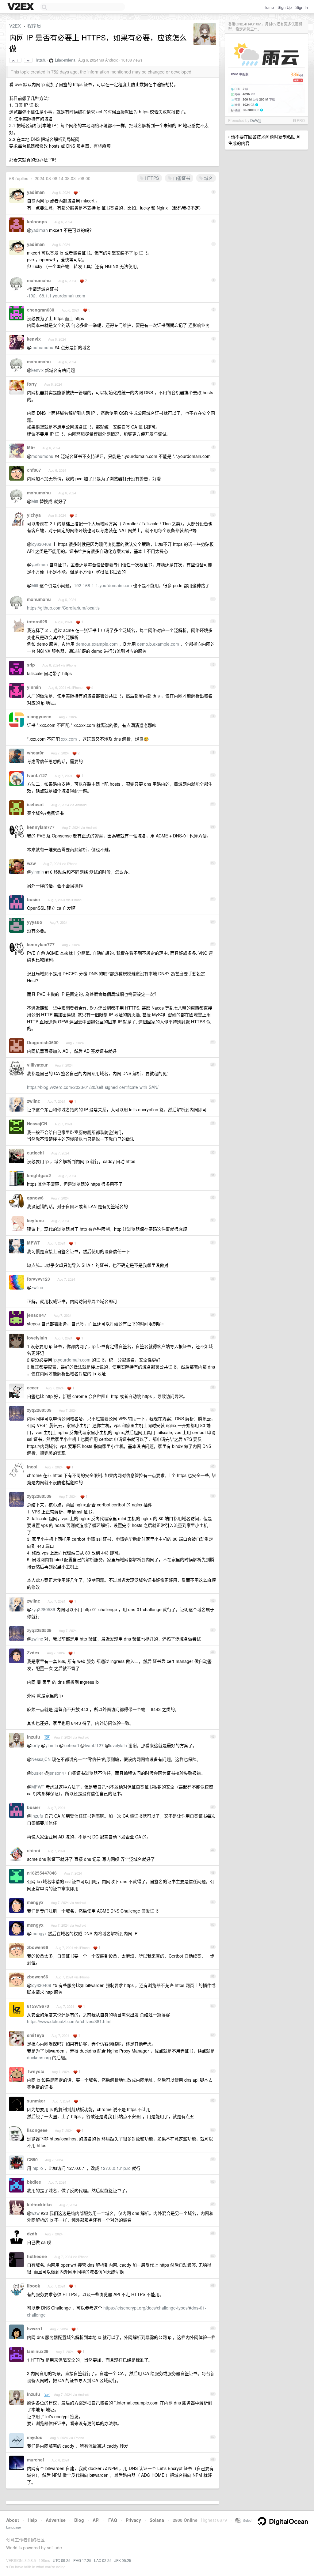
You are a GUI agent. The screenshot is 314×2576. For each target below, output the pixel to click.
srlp (31, 665)
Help (32, 2520)
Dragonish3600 (43, 1042)
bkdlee (34, 2182)
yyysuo (35, 922)
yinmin (34, 687)
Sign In (302, 7)
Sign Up (285, 7)
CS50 (32, 2159)
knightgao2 (39, 1175)
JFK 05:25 (123, 2560)
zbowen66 (38, 1947)
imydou (35, 2437)
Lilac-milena (65, 60)
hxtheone (37, 2256)
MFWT (34, 1243)
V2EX (15, 26)
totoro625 (37, 621)
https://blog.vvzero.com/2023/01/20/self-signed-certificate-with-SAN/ (93, 1087)
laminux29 (38, 2351)
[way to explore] (21, 7)
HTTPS (151, 178)
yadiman (36, 192)
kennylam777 (41, 827)
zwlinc (34, 1101)
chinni (34, 1850)
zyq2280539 (39, 1410)
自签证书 (181, 178)
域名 (208, 178)
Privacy (133, 2520)
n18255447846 (42, 1873)
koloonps (37, 221)
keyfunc (35, 1220)
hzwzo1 (35, 2329)
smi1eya (36, 2035)
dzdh (32, 2234)
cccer (33, 1388)
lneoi (32, 1467)
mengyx (35, 1902)
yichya (34, 515)
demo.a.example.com (97, 644)
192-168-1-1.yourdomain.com (103, 585)
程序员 (34, 26)
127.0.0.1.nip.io (116, 2168)
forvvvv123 (38, 1279)
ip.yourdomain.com (72, 1360)
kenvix (34, 339)
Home (269, 7)
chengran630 (41, 310)
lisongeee (37, 2130)
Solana (157, 2520)
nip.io (38, 2168)
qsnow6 (35, 1198)
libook (34, 2286)
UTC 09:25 (62, 2560)
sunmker (36, 2101)
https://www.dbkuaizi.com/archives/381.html (69, 2021)
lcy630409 (41, 544)
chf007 (34, 470)
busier (34, 899)
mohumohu (39, 280)
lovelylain (37, 1338)
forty (32, 384)
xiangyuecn (39, 716)
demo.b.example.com (158, 644)
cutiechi (35, 1153)
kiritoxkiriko (39, 2204)
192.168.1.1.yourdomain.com (57, 296)
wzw (31, 863)
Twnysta (36, 2071)
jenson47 (37, 1315)
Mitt (31, 448)
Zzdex (33, 1652)
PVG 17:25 (82, 2560)
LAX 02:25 (103, 2560)
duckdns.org (39, 2057)
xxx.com (69, 739)
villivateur (37, 1065)
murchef (36, 2460)
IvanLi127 (37, 775)
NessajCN (37, 1124)
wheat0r (35, 753)
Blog (79, 2520)
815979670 (38, 2006)
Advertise (56, 2520)
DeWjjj (256, 120)
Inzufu (41, 60)
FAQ (113, 2520)
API (96, 2520)
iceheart (35, 804)
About (13, 2520)
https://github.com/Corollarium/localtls (63, 608)
